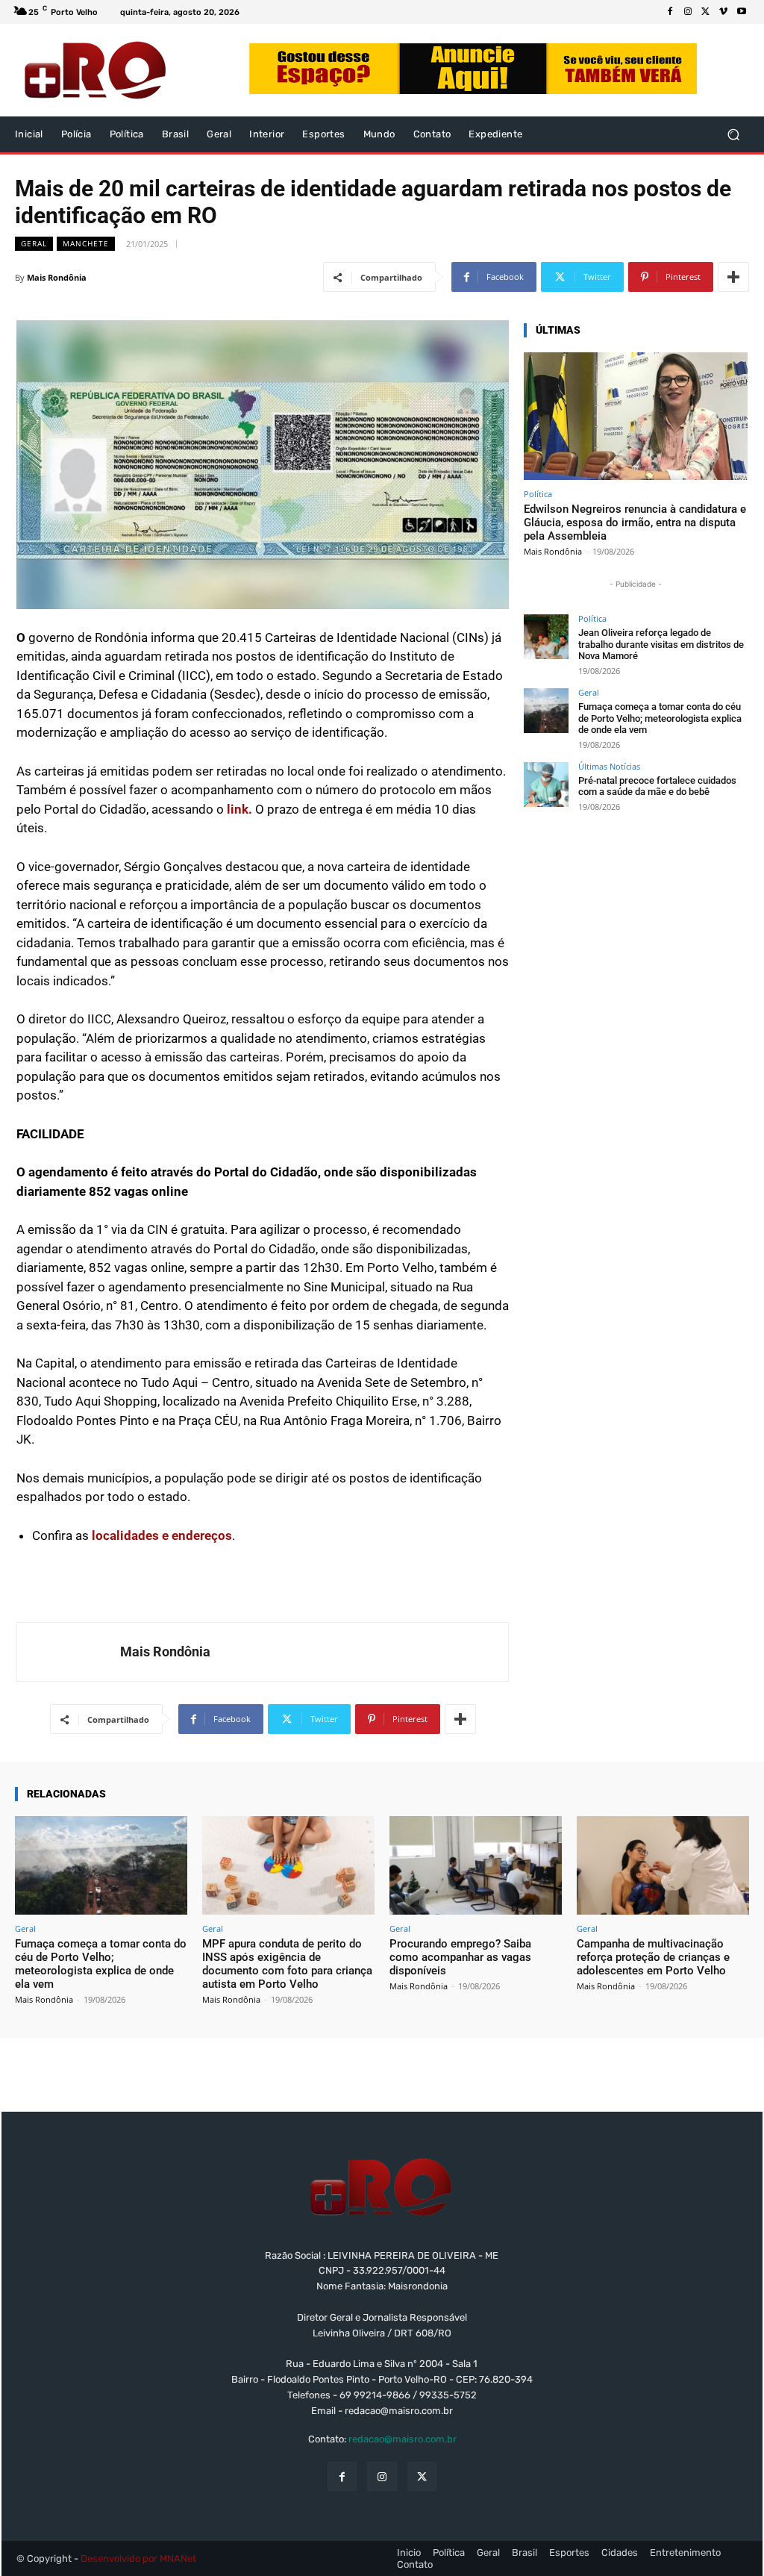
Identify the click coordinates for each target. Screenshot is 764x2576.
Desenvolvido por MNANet (138, 2558)
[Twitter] (706, 12)
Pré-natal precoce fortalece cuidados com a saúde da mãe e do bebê (657, 786)
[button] (733, 135)
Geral (34, 243)
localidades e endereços (162, 1535)
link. (241, 809)
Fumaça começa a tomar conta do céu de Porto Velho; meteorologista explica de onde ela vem (660, 718)
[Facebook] (670, 12)
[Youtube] (742, 12)
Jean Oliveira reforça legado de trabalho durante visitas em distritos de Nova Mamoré (661, 644)
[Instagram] (688, 12)
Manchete (86, 243)
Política (538, 494)
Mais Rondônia (57, 277)
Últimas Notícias (609, 766)
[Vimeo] (724, 12)
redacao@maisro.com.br (403, 2439)
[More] (733, 277)
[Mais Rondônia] (69, 1652)
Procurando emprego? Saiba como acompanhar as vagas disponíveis (460, 1957)
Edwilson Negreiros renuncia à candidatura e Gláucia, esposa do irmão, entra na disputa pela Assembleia (635, 523)
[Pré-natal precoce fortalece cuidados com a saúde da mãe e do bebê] (546, 785)
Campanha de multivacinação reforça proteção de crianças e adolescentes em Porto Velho (653, 1957)
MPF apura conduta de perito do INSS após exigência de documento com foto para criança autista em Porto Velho (287, 1964)
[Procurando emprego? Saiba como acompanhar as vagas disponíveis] (476, 1865)
